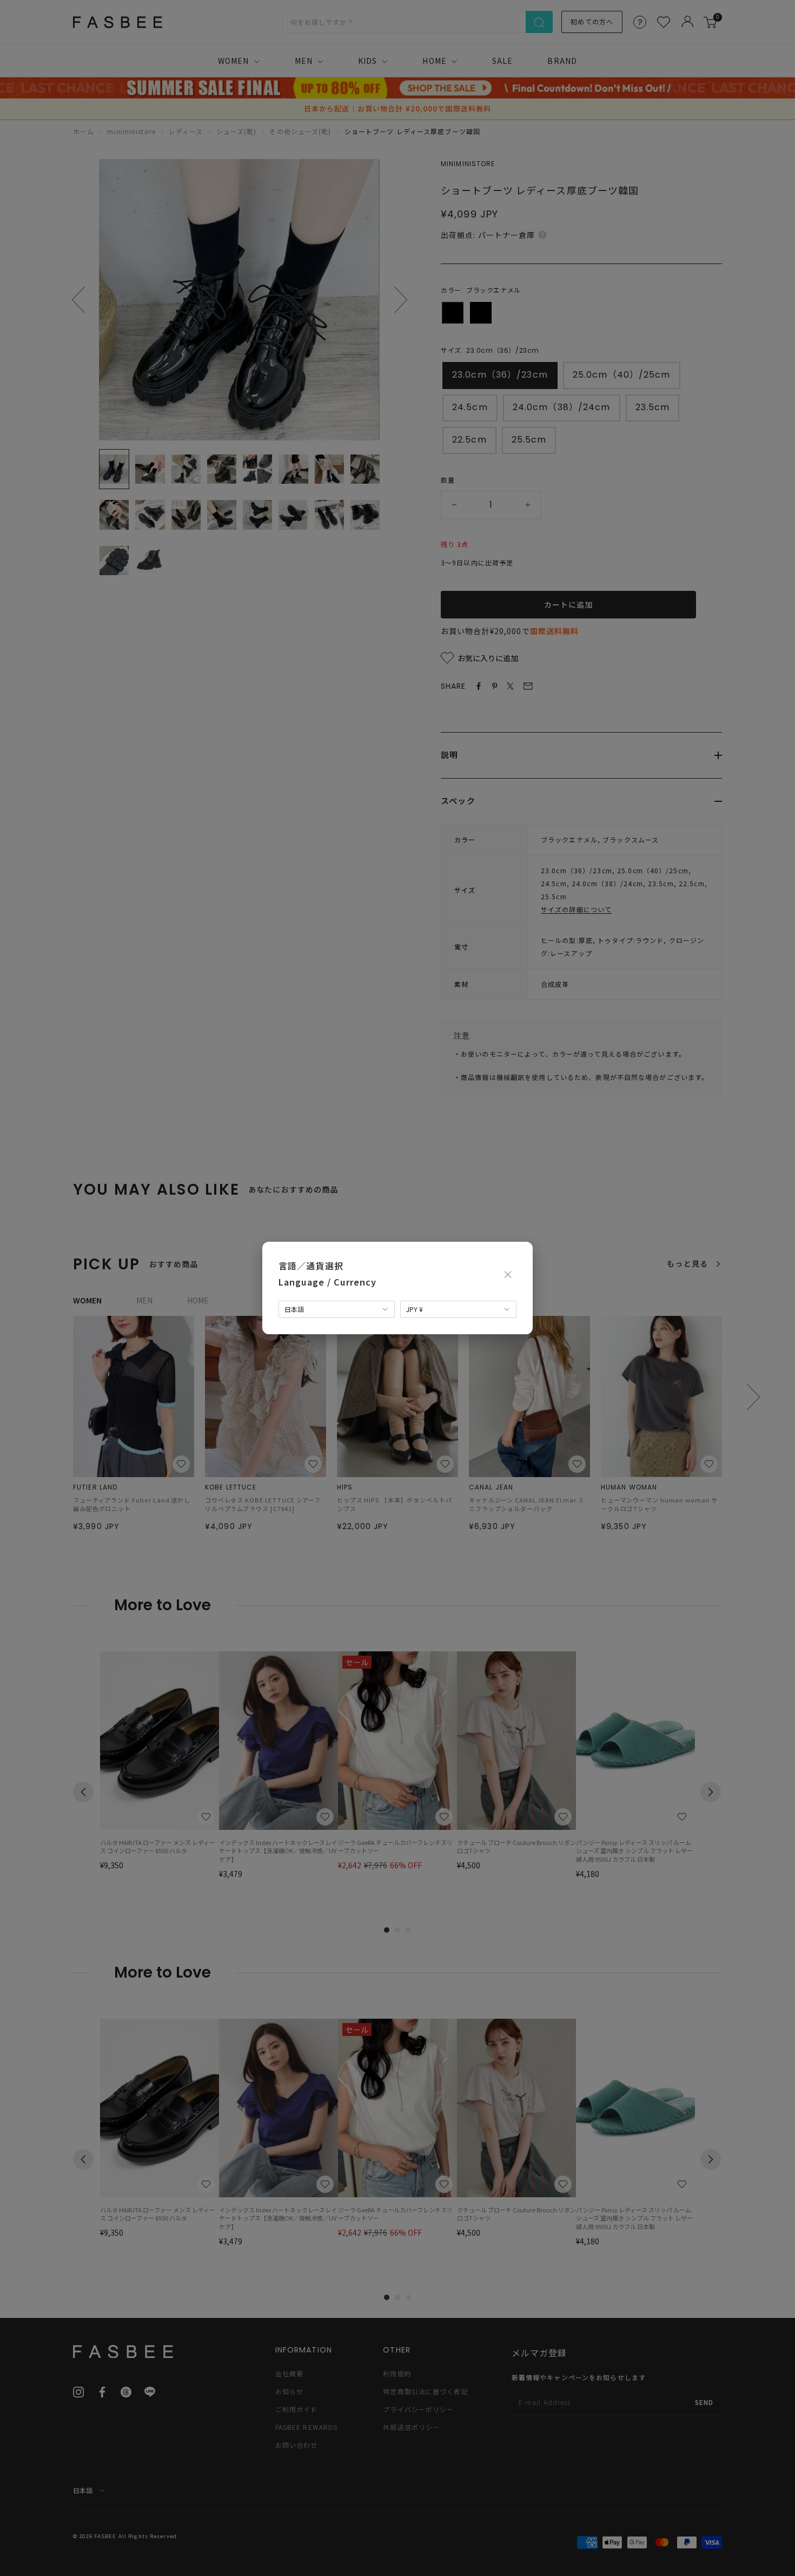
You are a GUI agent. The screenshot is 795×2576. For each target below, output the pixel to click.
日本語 (294, 1309)
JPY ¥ (415, 1309)
